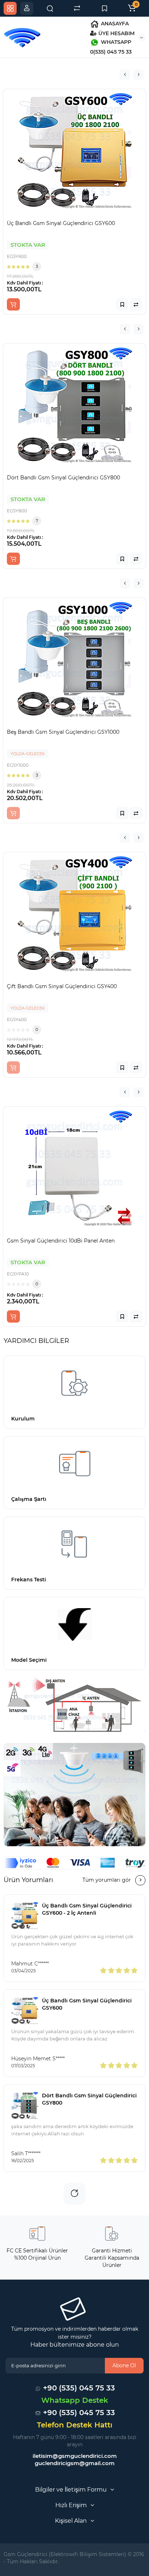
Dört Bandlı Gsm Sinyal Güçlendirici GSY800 (89, 2099)
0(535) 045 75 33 (111, 52)
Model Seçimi (29, 1660)
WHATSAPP (115, 42)
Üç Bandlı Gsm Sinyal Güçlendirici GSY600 (87, 2004)
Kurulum (23, 1419)
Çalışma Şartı (29, 1499)
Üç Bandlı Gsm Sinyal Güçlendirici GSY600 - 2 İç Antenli (87, 1909)
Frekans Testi (29, 1580)
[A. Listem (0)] (105, 8)
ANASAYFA (114, 24)
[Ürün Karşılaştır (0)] (77, 8)
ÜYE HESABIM (116, 33)
